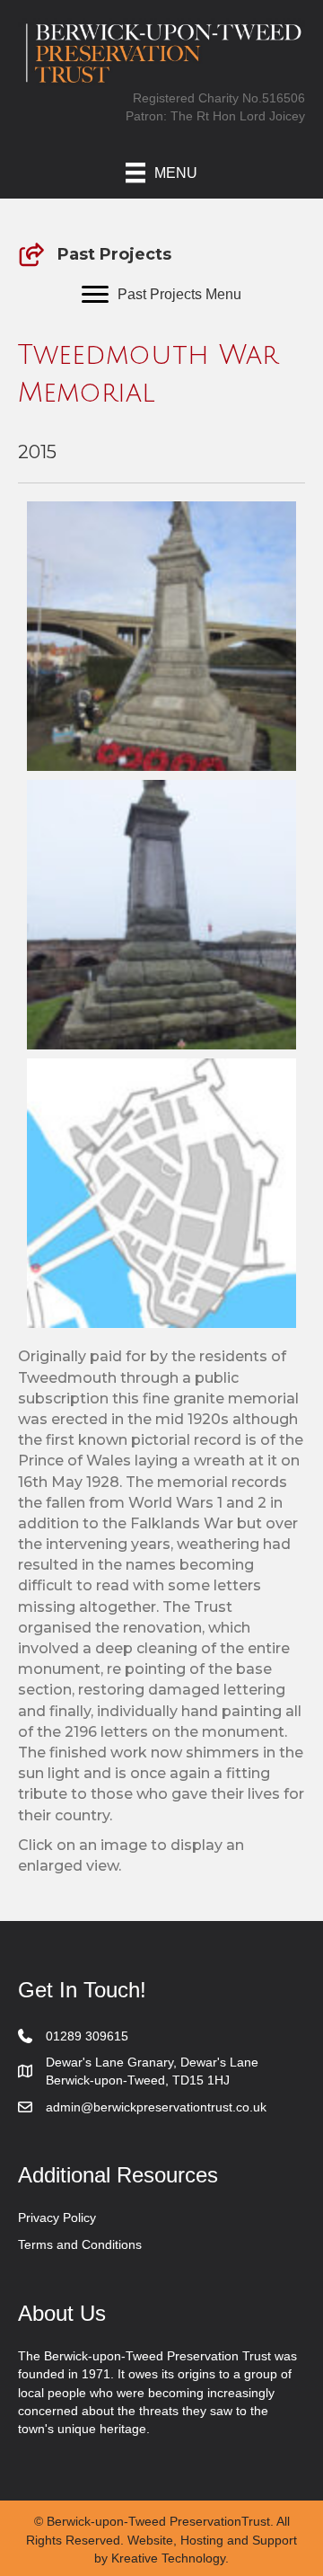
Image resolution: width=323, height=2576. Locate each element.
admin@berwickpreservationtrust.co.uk (156, 2107)
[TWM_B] (161, 915)
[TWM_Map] (161, 1193)
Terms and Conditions (80, 2244)
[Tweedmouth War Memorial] (161, 636)
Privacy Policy (57, 2217)
